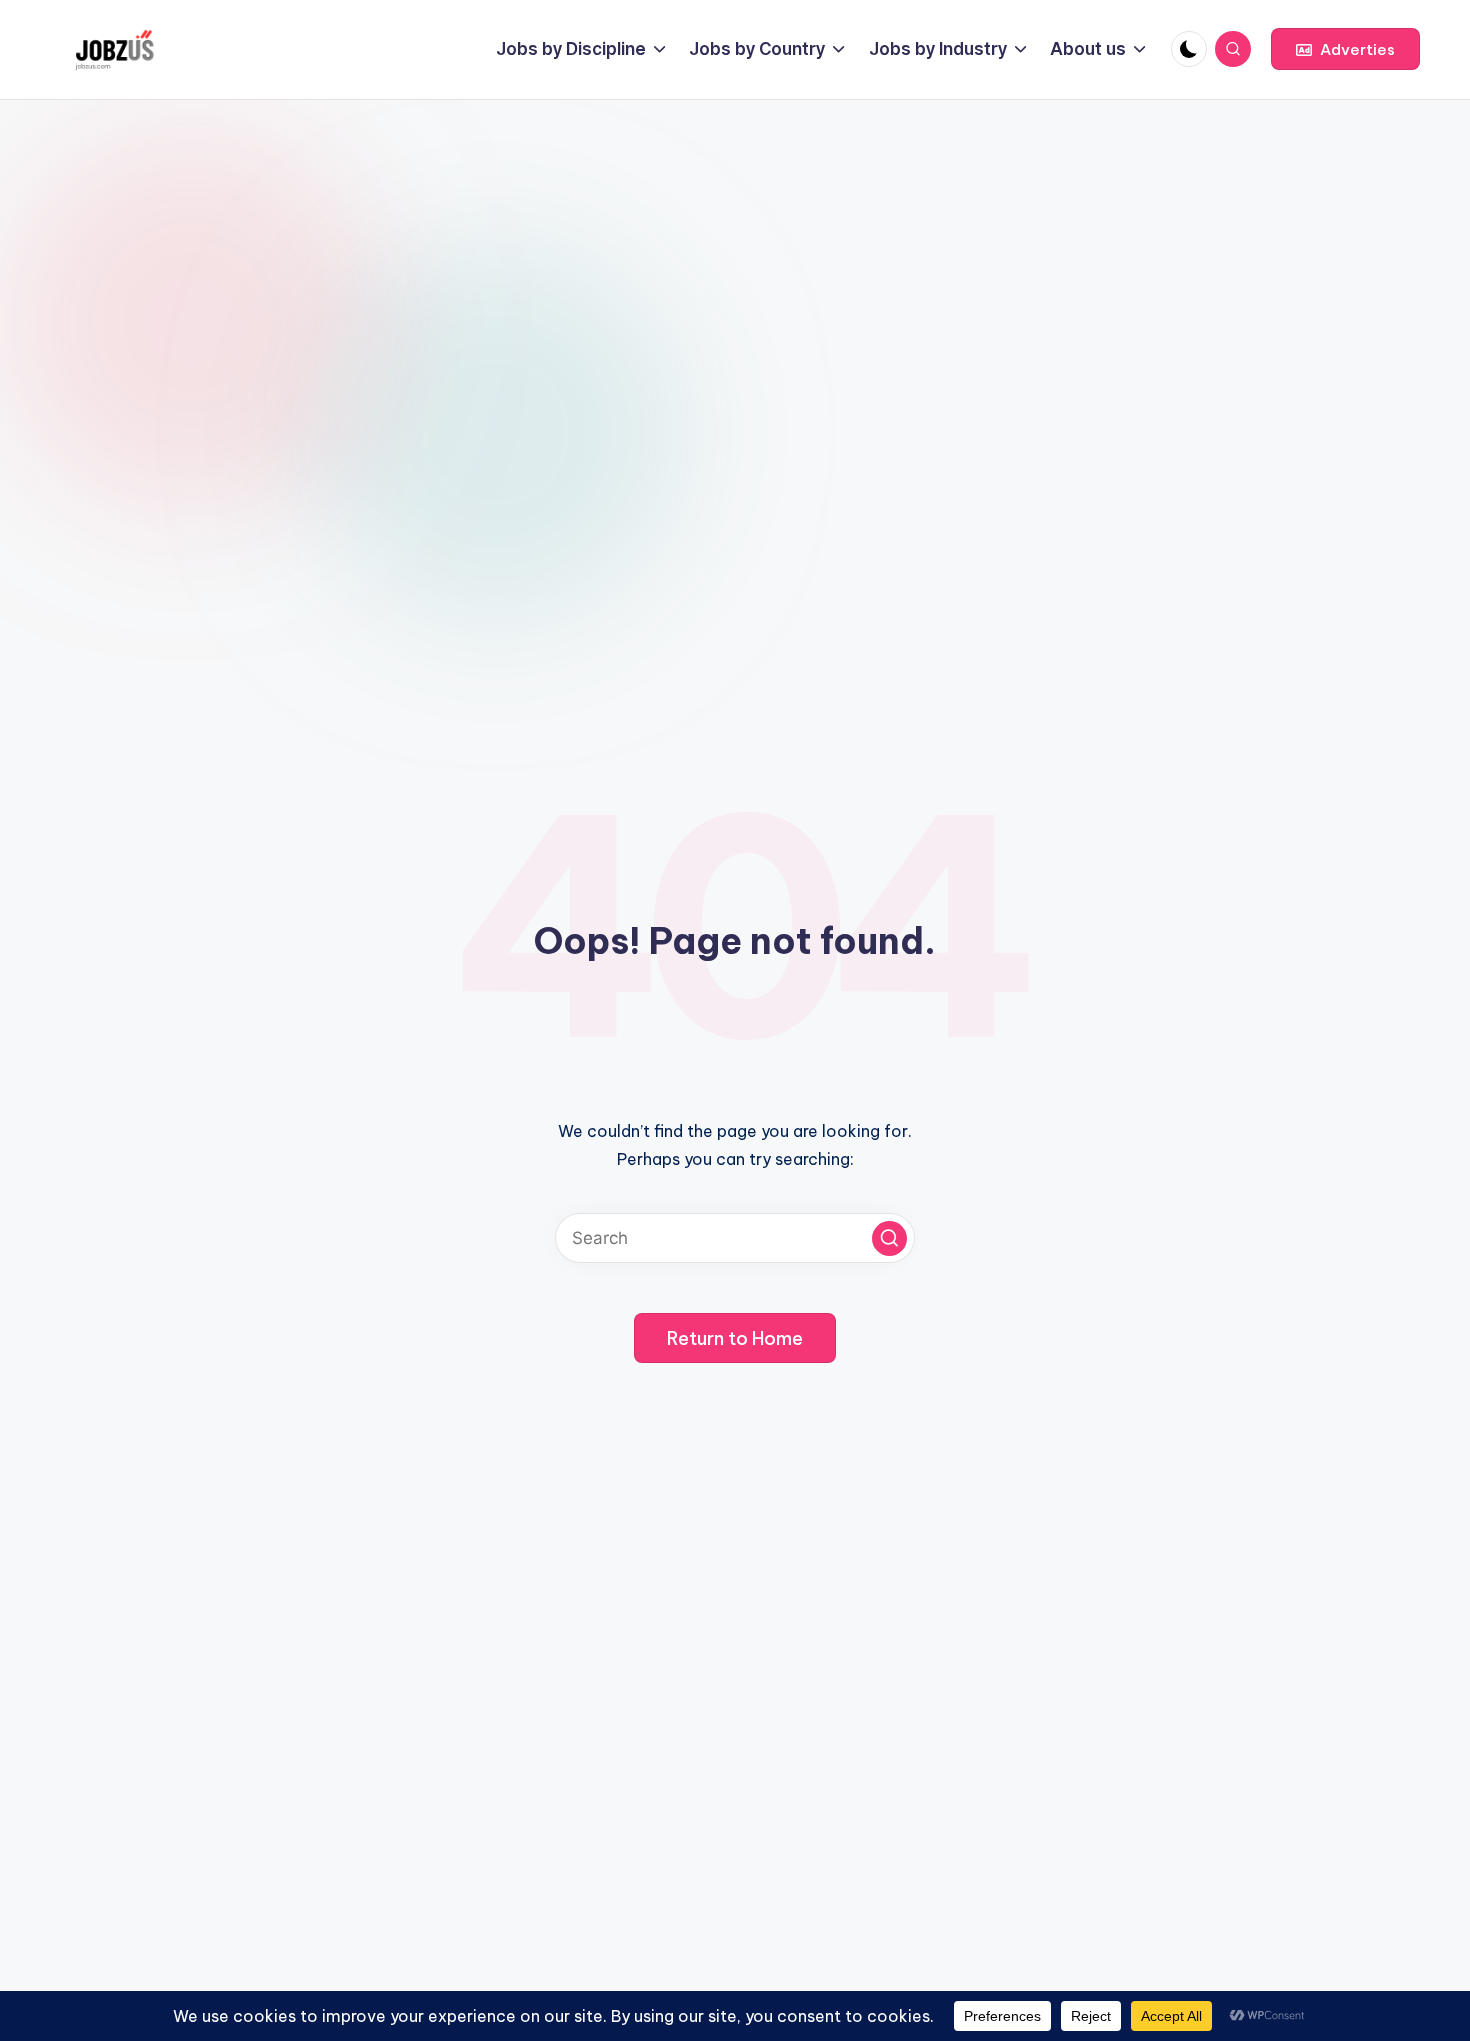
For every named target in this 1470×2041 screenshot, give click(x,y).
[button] (1345, 49)
